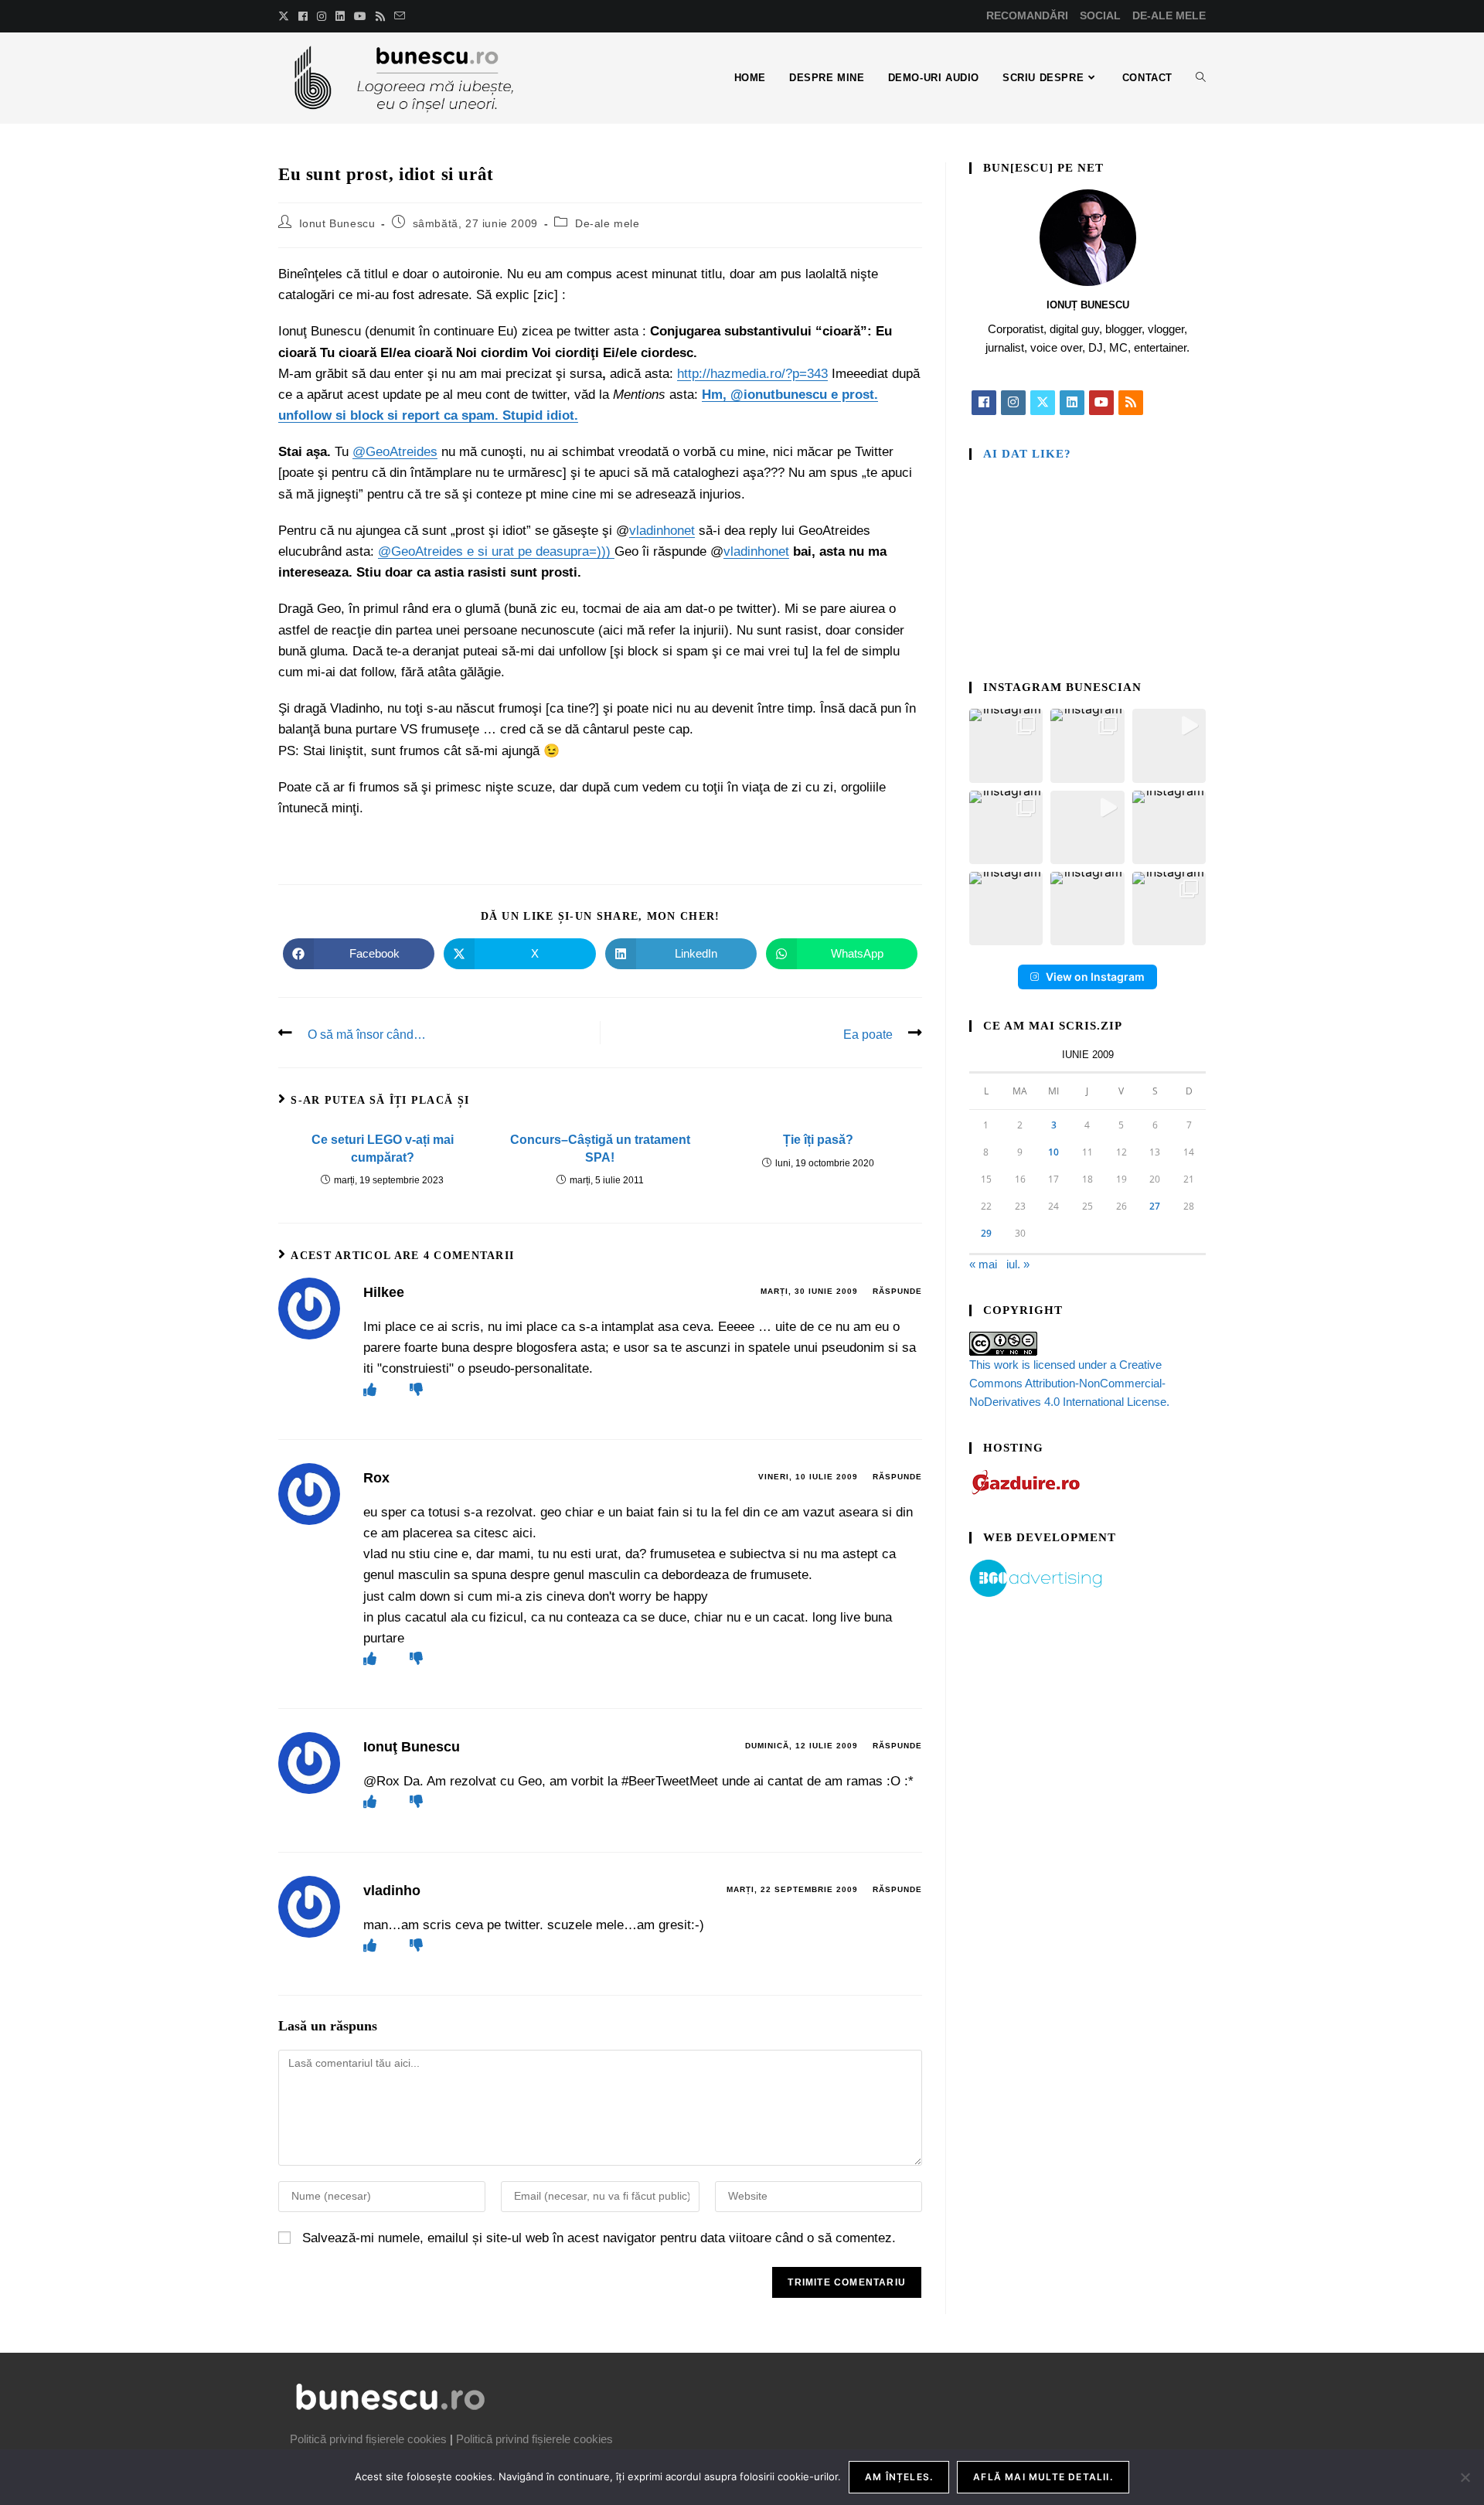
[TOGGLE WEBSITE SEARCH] (1201, 78)
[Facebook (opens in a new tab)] (303, 16)
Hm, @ (723, 395)
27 (1155, 1206)
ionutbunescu (785, 395)
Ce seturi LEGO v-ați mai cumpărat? (383, 1148)
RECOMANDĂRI (1027, 15)
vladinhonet (662, 531)
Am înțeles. (899, 2477)
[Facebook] (984, 403)
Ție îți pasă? (818, 1140)
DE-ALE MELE (1169, 15)
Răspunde (897, 1291)
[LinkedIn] (1072, 403)
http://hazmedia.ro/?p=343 (752, 374)
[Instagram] (1013, 403)
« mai (983, 1264)
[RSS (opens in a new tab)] (380, 16)
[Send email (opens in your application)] (400, 16)
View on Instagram (1095, 977)
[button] (1006, 745)
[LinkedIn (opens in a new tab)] (340, 16)
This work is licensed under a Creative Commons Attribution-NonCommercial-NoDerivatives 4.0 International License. (1069, 1383)
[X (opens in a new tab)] (286, 16)
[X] (1043, 403)
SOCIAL (1100, 15)
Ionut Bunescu (337, 223)
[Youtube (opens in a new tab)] (360, 16)
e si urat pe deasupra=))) (539, 551)
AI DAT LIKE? (1027, 454)
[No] (1465, 2477)
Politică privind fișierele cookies (368, 2439)
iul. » (1018, 1264)
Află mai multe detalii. (1043, 2477)
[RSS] (1131, 403)
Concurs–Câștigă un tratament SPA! (600, 1148)
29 (986, 1233)
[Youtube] (1101, 403)
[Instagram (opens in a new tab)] (322, 16)
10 (1053, 1152)
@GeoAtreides (395, 452)
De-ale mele (608, 223)
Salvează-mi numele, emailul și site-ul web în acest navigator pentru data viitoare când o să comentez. (599, 2238)
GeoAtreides (427, 551)
